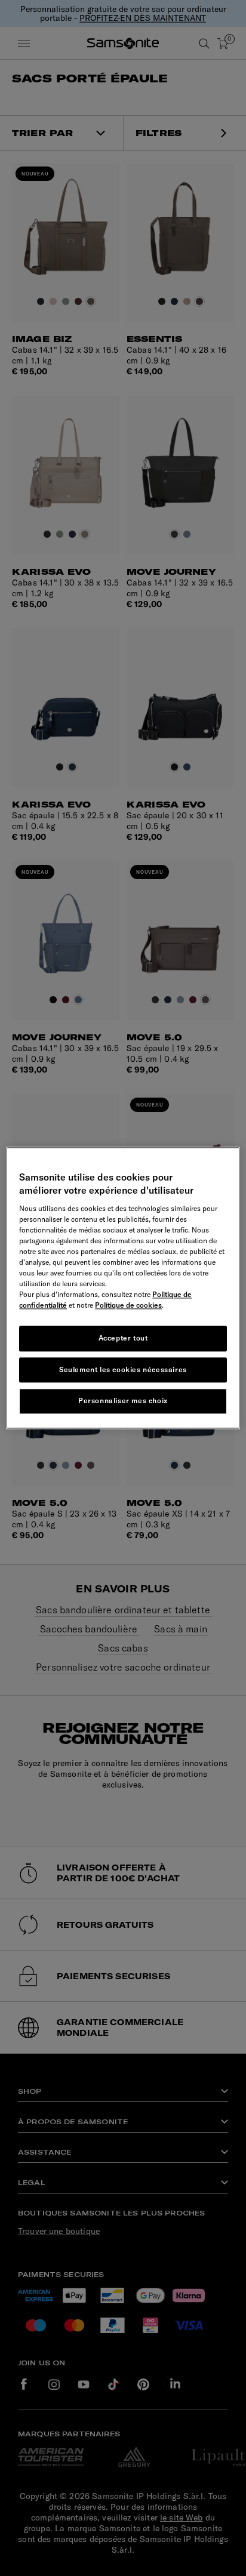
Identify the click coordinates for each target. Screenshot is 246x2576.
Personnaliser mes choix (123, 1401)
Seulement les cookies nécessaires (123, 1369)
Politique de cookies (128, 1305)
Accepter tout (123, 1338)
